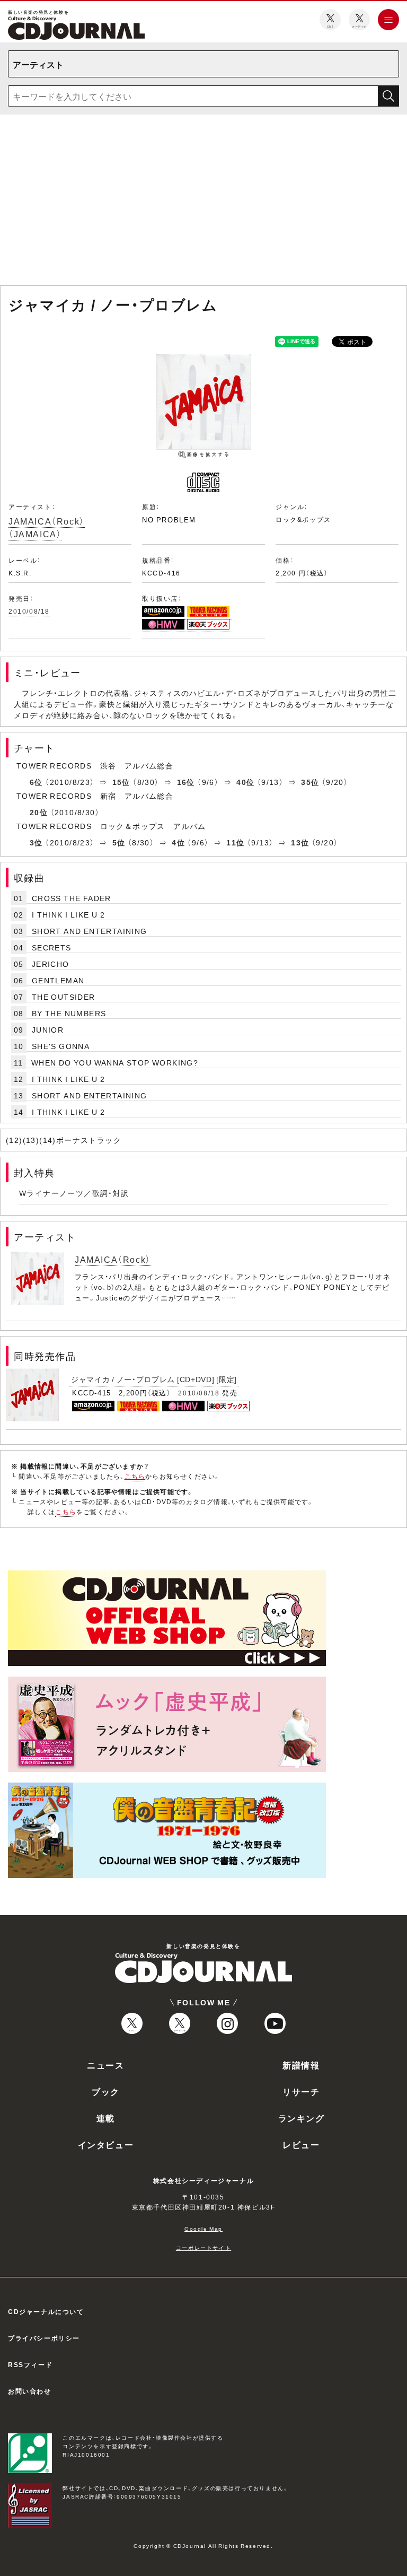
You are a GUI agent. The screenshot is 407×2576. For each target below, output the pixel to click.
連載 (106, 2118)
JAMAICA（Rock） (113, 1259)
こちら (135, 1476)
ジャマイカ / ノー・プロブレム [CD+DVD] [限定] (154, 1379)
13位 (300, 842)
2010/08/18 (29, 611)
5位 (119, 842)
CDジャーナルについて (46, 2311)
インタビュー (106, 2144)
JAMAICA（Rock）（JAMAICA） (47, 527)
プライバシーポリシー (44, 2338)
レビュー (301, 2144)
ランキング (302, 2118)
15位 (121, 782)
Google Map (203, 2228)
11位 (235, 842)
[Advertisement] (203, 202)
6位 (36, 782)
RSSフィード (30, 2364)
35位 (310, 782)
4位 (178, 842)
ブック (106, 2091)
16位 (186, 782)
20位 (39, 812)
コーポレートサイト (203, 2247)
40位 (245, 782)
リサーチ (301, 2091)
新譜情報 (301, 2065)
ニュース (105, 2065)
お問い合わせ (30, 2391)
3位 (36, 842)
